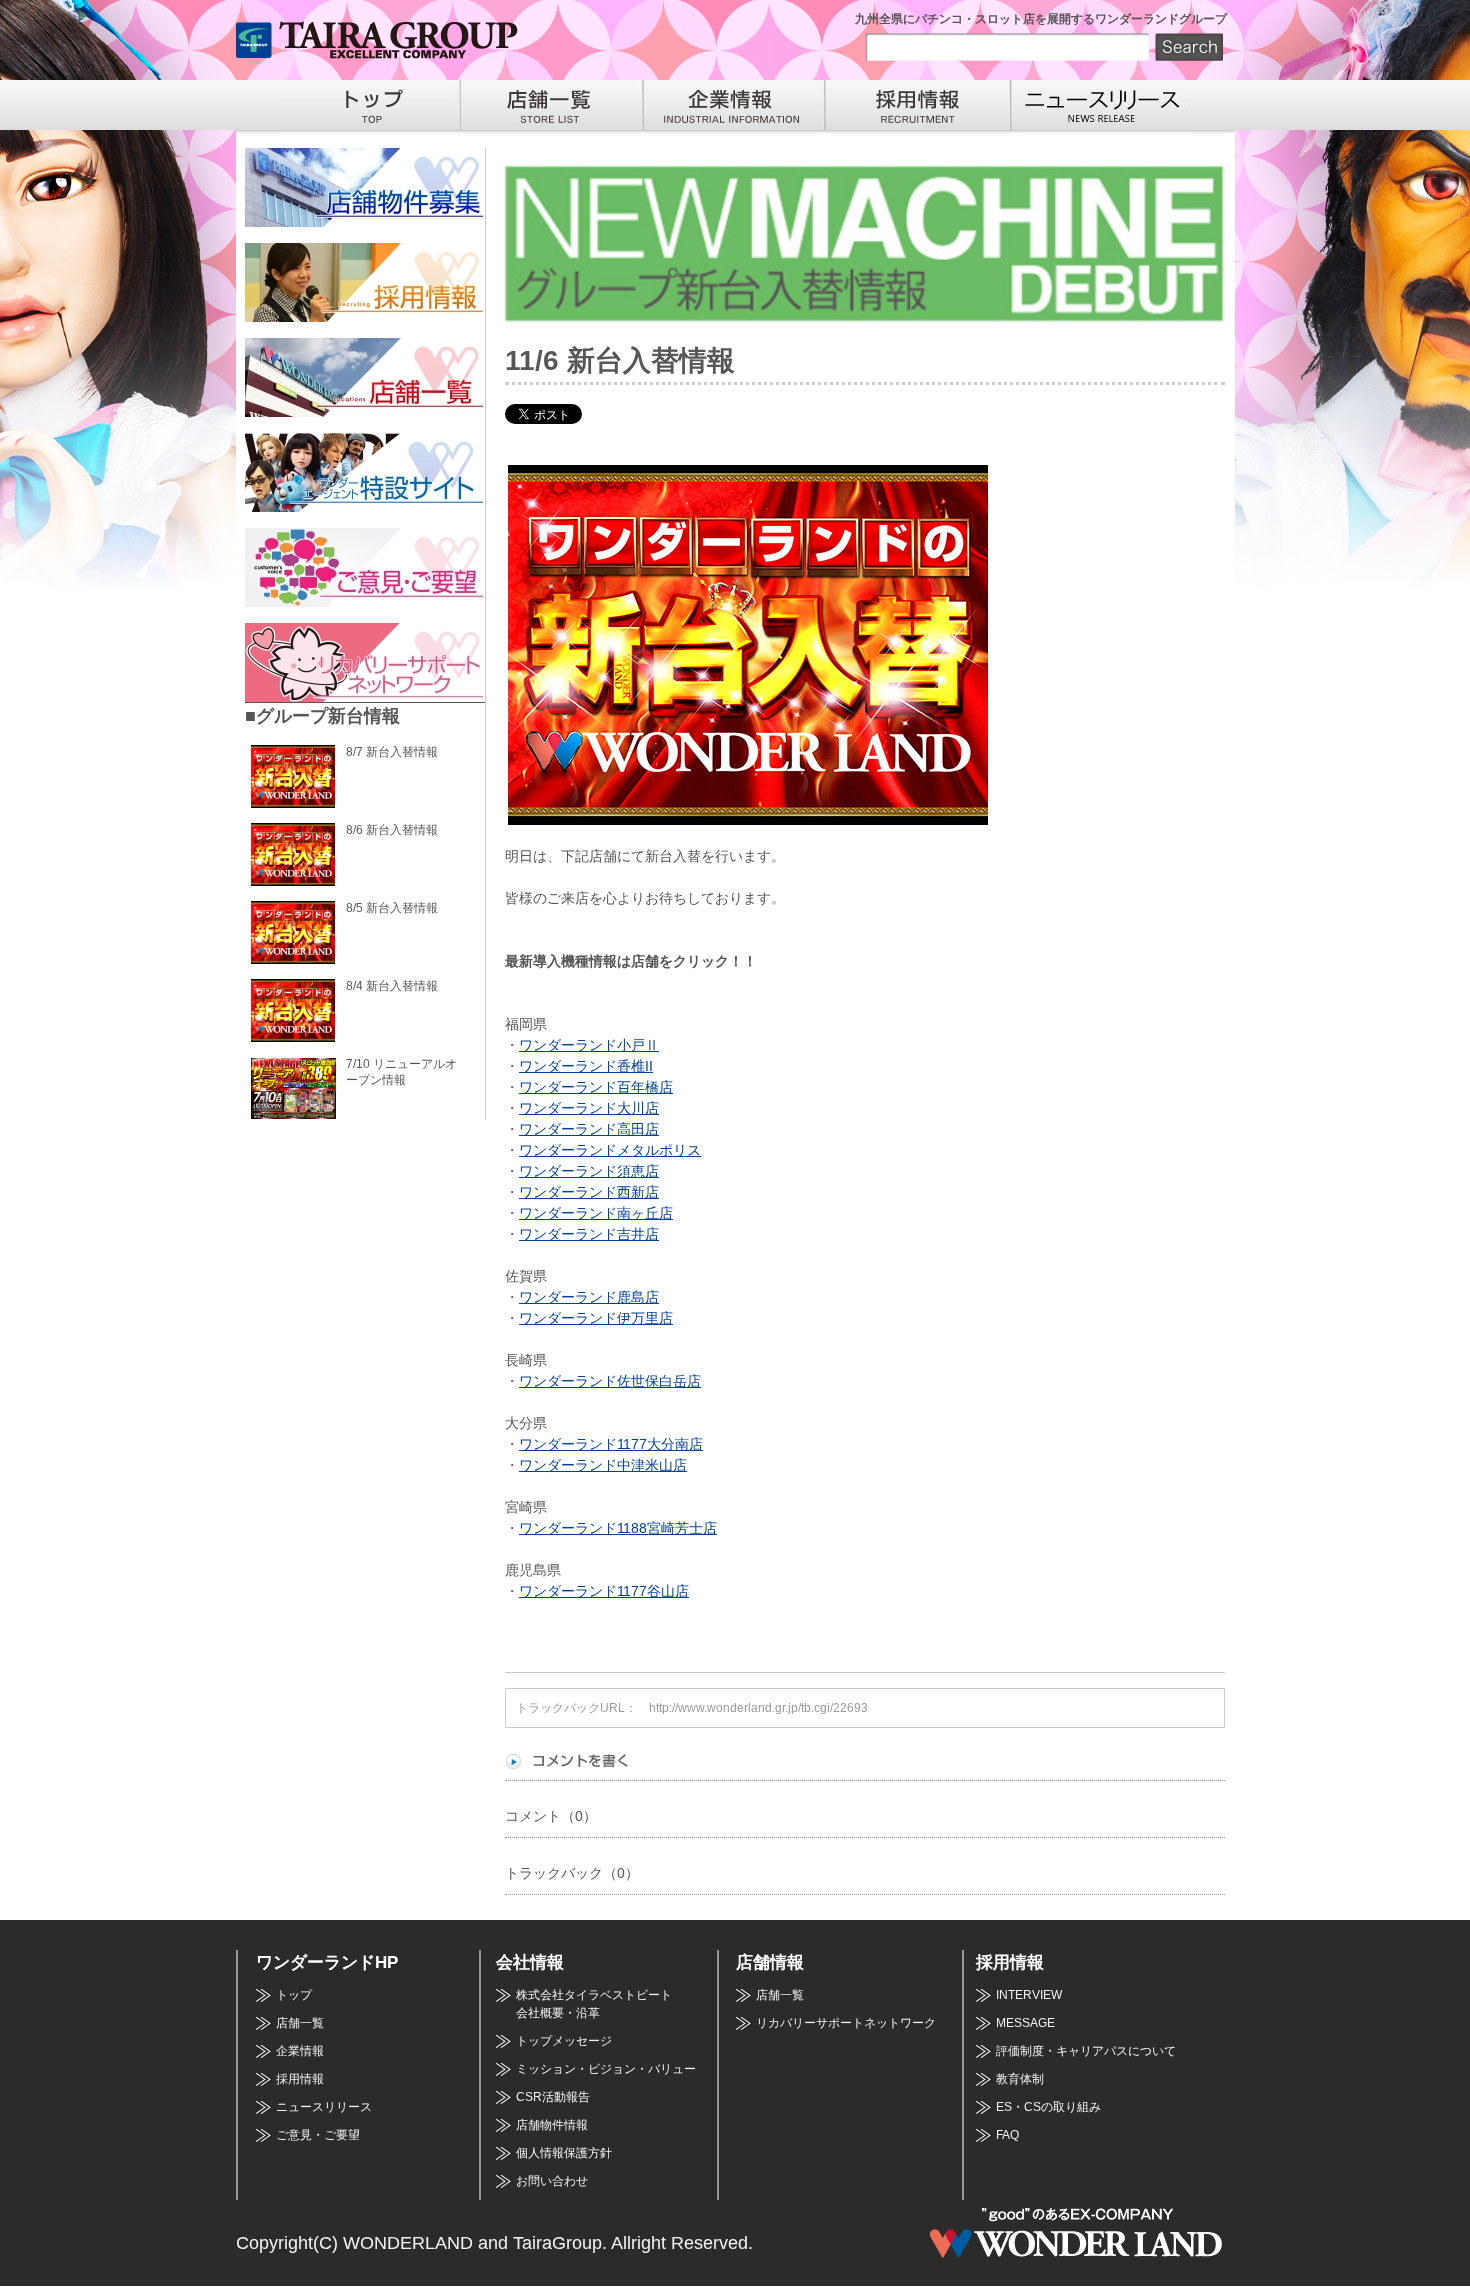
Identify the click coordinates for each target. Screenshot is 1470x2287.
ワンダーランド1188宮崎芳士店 (618, 1528)
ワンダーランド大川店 (589, 1108)
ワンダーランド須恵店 (589, 1171)
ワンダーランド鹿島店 (589, 1297)
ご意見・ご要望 (318, 2135)
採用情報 (300, 2079)
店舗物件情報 (552, 2125)
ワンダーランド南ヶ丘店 (596, 1213)
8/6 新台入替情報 (392, 830)
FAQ (1007, 2135)
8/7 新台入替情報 (392, 752)
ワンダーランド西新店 (589, 1192)
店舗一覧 (300, 2023)
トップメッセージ (564, 2041)
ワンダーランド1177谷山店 (604, 1591)
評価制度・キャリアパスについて (1086, 2051)
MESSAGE (1025, 2023)
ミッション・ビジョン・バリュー (606, 2069)
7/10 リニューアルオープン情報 (401, 1072)
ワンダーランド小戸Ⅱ (589, 1045)
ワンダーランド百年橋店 (596, 1087)
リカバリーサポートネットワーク (846, 2023)
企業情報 (300, 2051)
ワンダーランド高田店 (589, 1129)
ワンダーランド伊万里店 (596, 1318)
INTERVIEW (1029, 1995)
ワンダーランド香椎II (586, 1066)
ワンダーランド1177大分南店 (611, 1444)
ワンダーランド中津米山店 (603, 1465)
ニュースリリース (324, 2107)
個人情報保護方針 (564, 2153)
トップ (294, 1995)
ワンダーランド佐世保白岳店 (610, 1381)
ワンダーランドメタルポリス (610, 1150)
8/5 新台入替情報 (392, 908)
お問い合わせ (552, 2181)
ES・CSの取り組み (1048, 2107)
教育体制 (1020, 2079)
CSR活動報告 (553, 2097)
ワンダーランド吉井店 (589, 1234)
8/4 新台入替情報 (392, 986)
